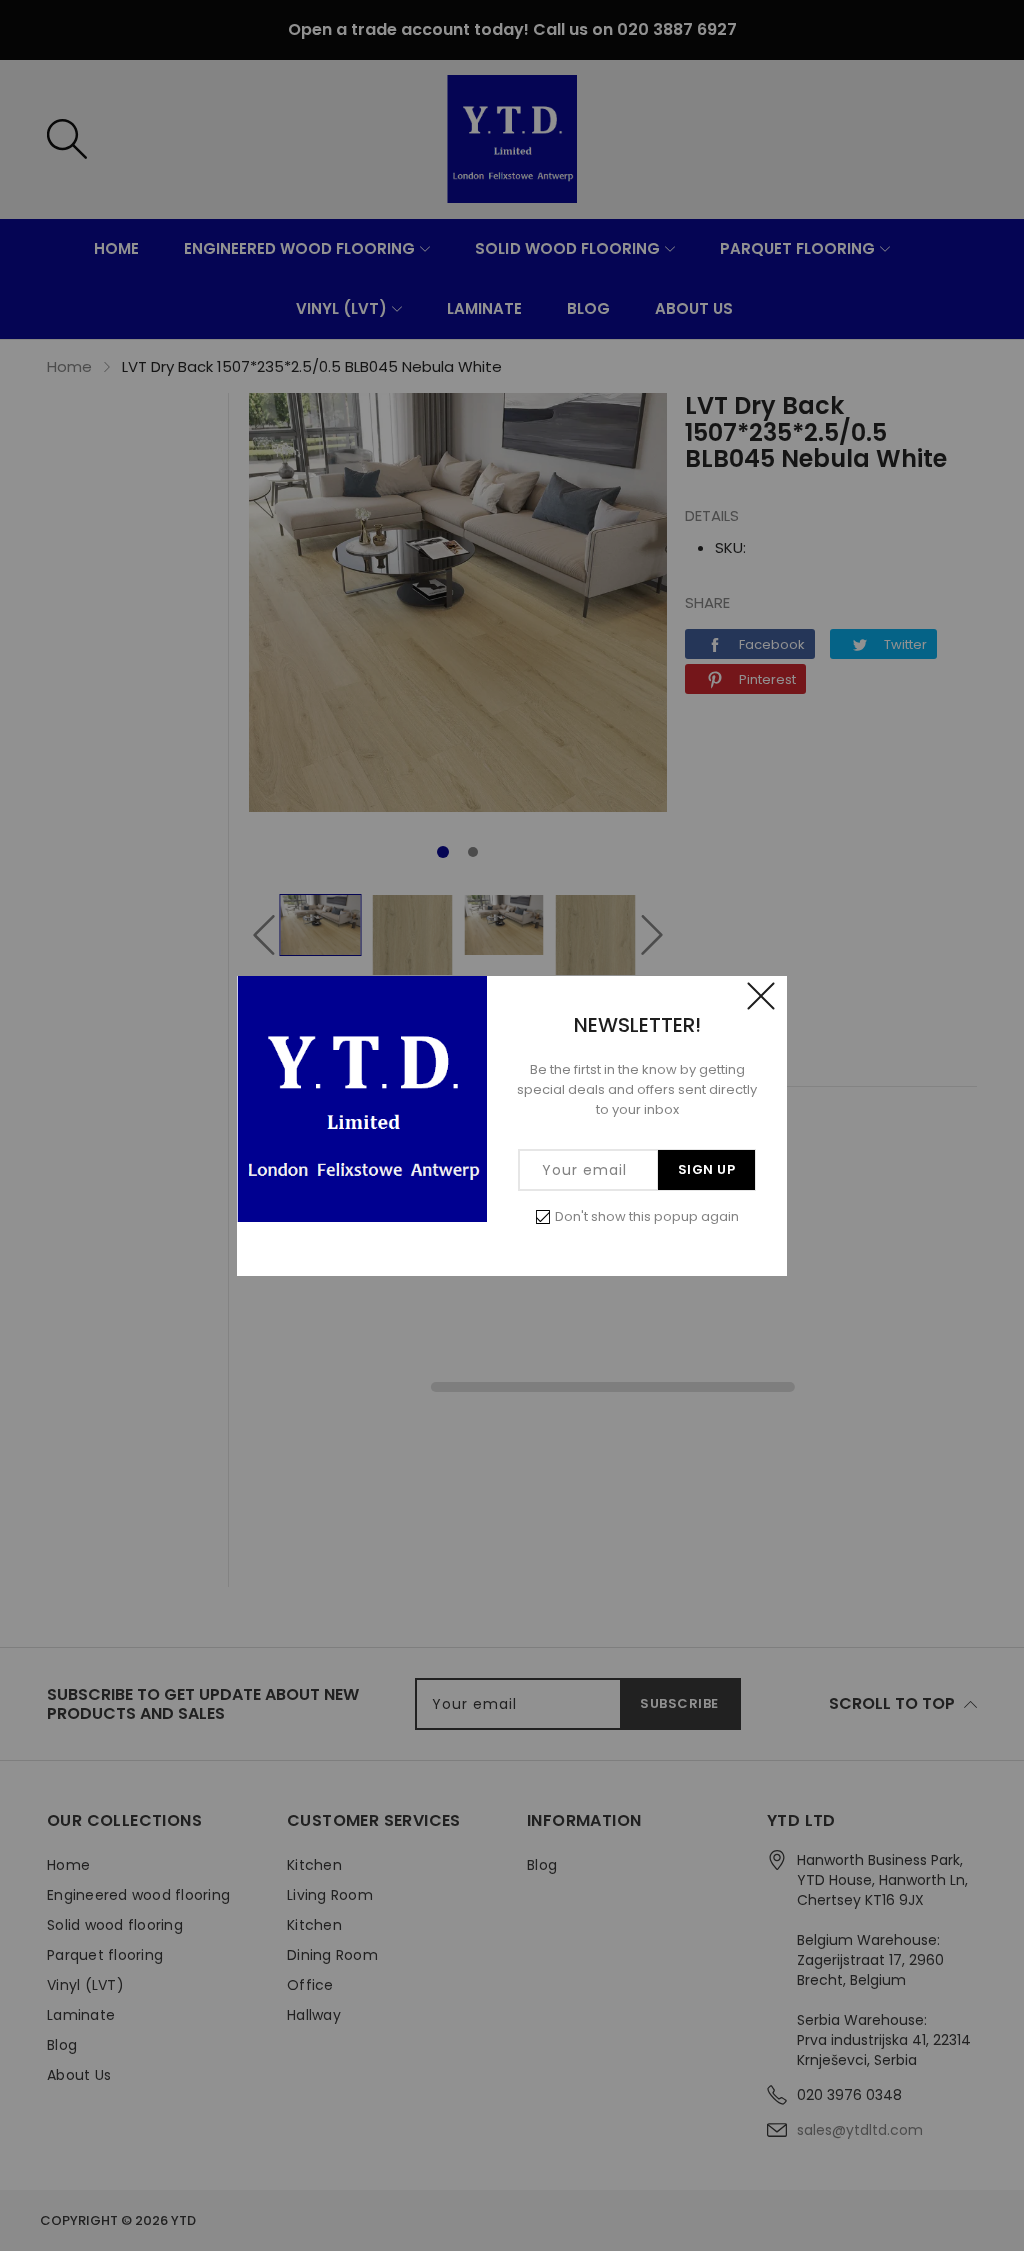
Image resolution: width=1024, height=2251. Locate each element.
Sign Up (707, 1169)
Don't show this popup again (647, 1216)
